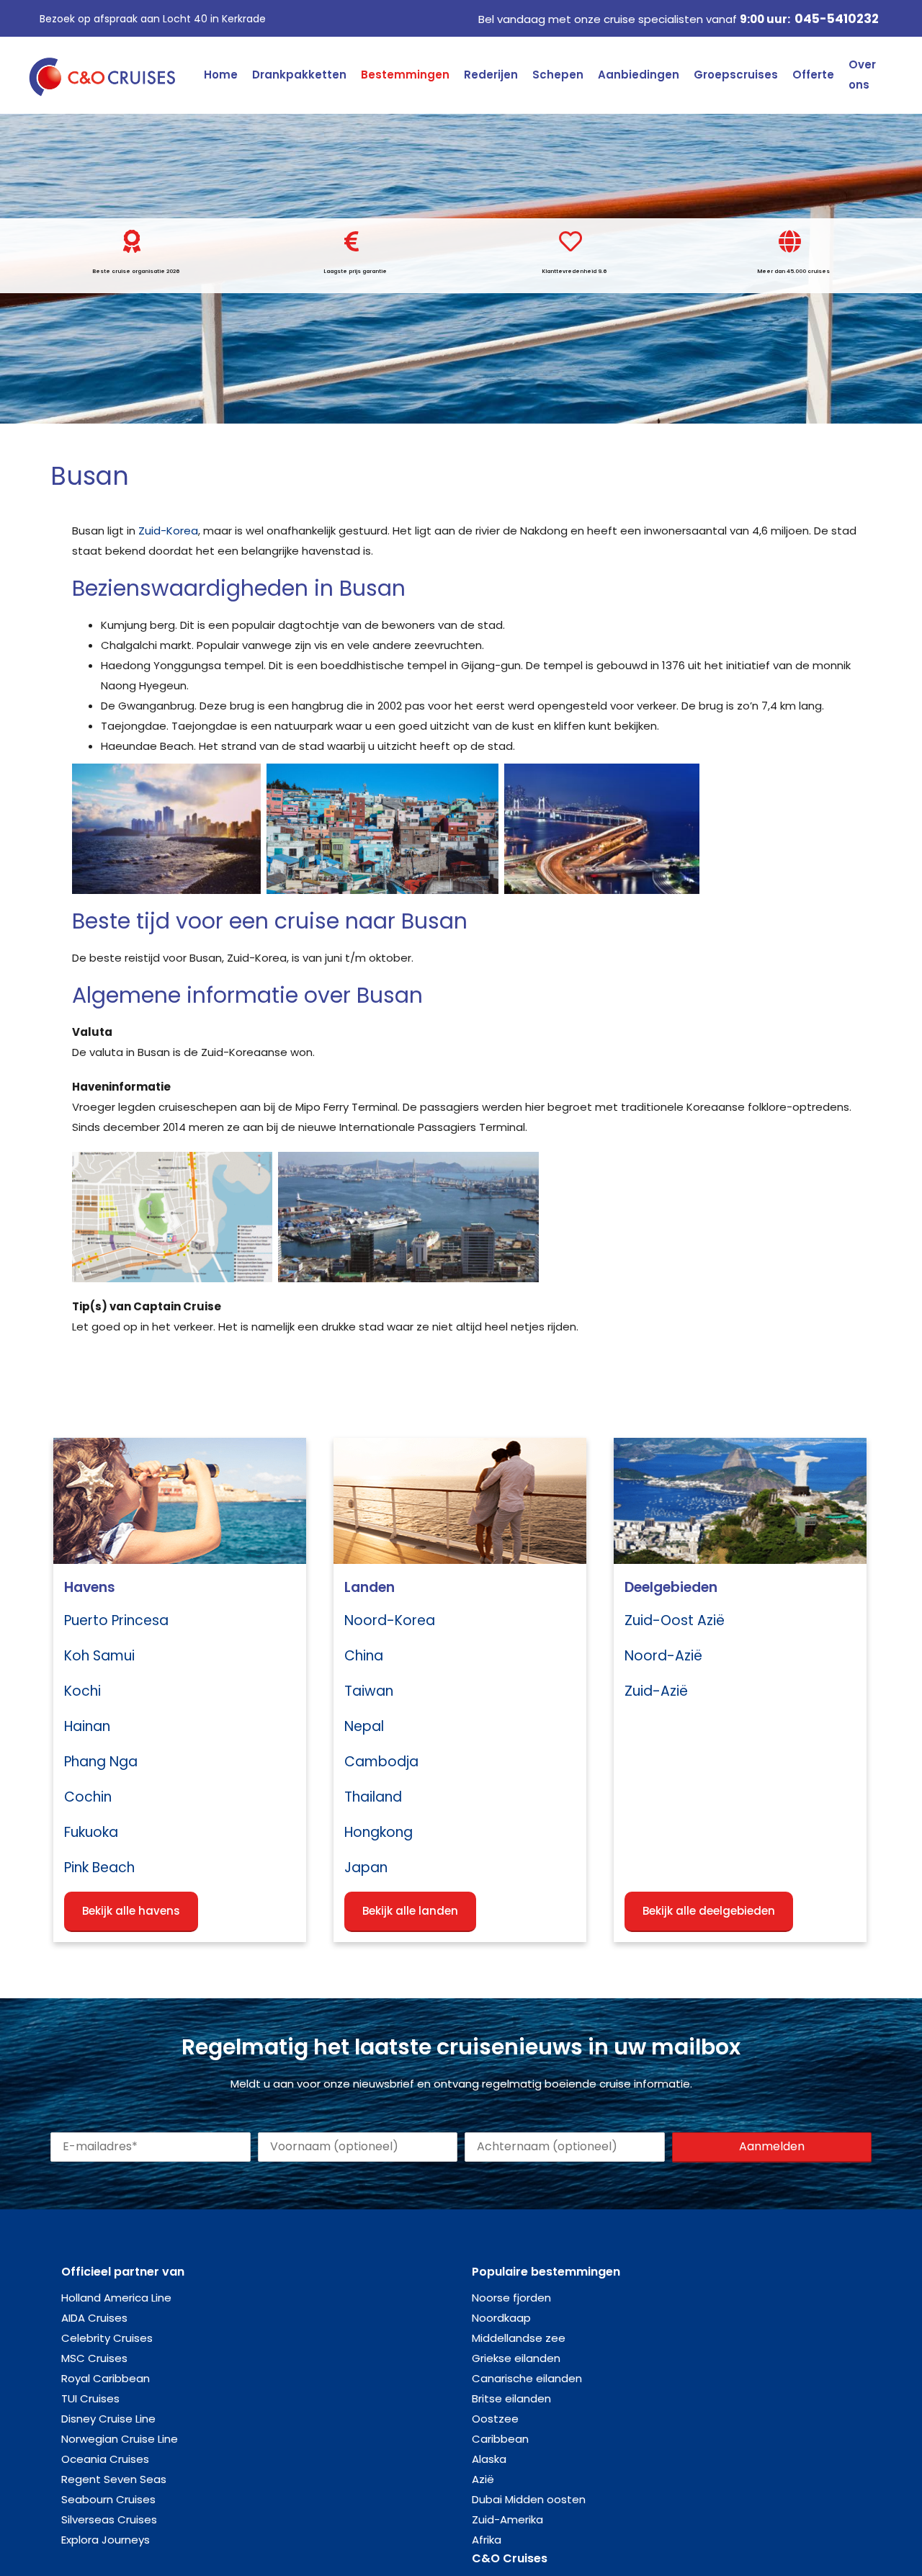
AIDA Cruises (94, 2318)
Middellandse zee (519, 2338)
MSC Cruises (94, 2358)
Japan (366, 1868)
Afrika (487, 2540)
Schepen (558, 75)
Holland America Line (116, 2298)
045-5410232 (837, 19)
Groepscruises (736, 75)
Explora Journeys (106, 2540)
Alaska (489, 2459)
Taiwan (369, 1691)
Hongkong (379, 1832)
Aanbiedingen (639, 75)
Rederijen (491, 75)
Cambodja (381, 1762)
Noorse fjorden (511, 2298)
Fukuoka (91, 1832)
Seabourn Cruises (108, 2499)
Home (221, 75)
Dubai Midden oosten (529, 2499)
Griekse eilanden (516, 2358)
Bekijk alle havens (131, 1911)
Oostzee (495, 2419)
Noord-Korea (390, 1620)
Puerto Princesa (116, 1620)
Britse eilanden (511, 2398)
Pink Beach (99, 1868)
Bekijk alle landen (410, 1911)
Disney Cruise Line (108, 2419)
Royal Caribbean (106, 2378)
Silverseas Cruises (109, 2519)
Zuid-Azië (656, 1691)
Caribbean (500, 2439)
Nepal (364, 1726)
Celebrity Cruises (107, 2338)
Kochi (82, 1691)
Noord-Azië (663, 1656)
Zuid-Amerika (507, 2519)
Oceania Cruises (105, 2459)
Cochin (88, 1797)
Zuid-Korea (168, 531)
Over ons (862, 75)
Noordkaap (501, 2318)
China (364, 1656)
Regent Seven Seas (114, 2479)
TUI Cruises (90, 2398)
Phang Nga (101, 1762)
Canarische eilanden (527, 2378)
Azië (483, 2479)
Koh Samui (99, 1656)
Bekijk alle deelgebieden (709, 1911)
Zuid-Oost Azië (675, 1620)
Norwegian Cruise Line (120, 2439)
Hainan (87, 1726)
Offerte (813, 75)
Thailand (373, 1797)
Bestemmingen (405, 75)
